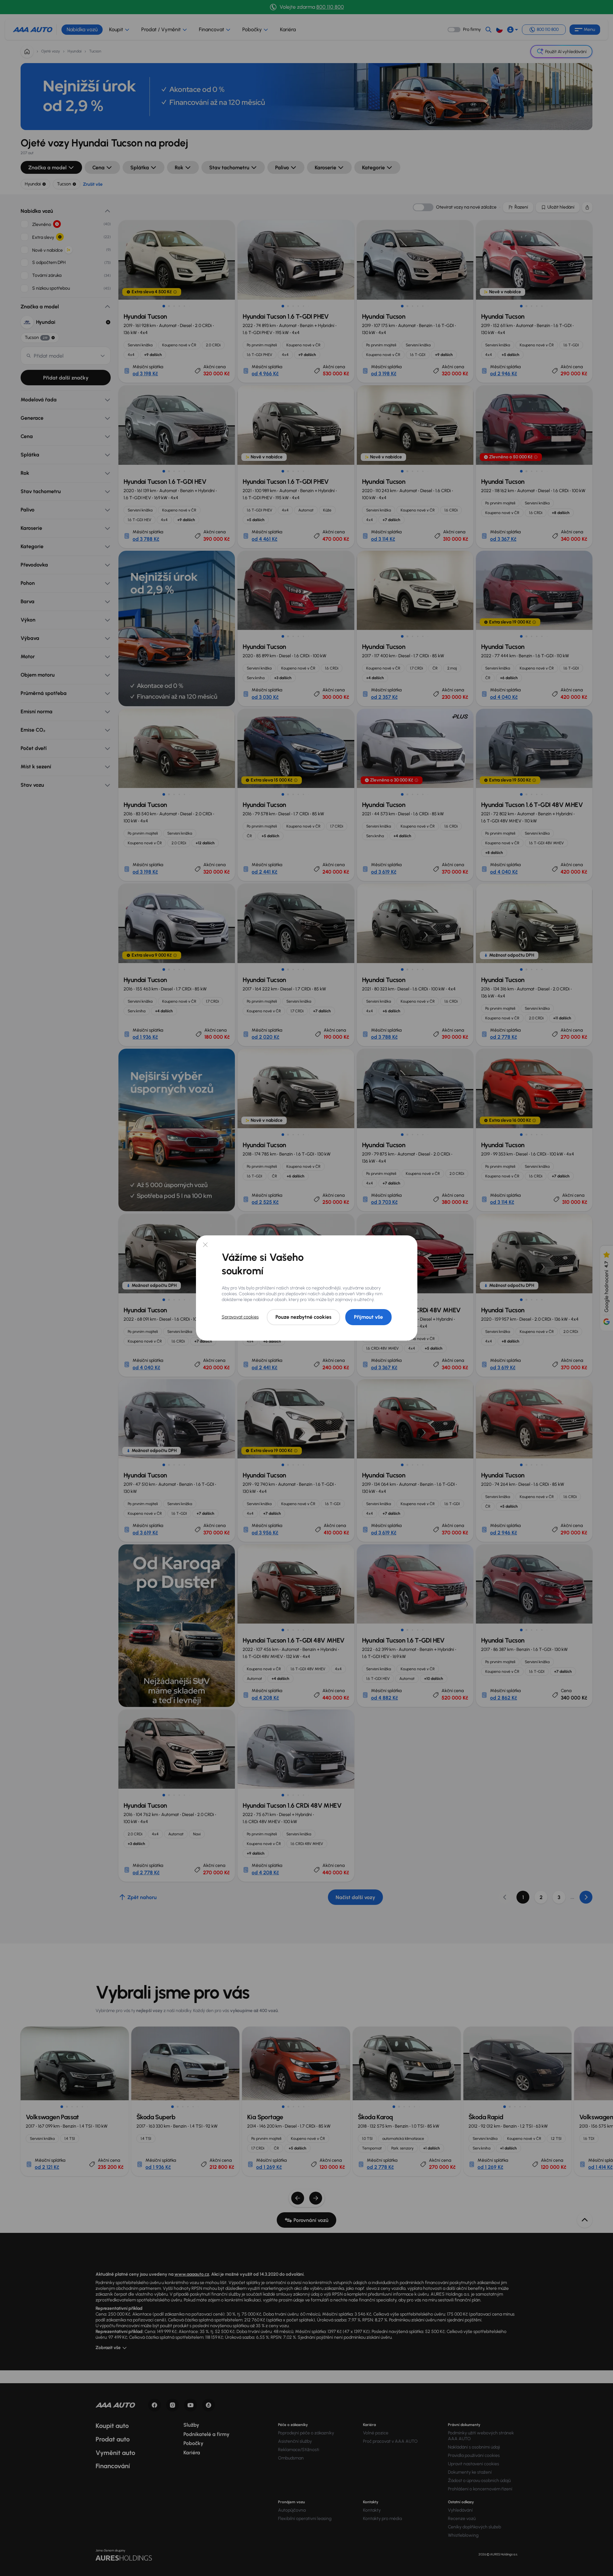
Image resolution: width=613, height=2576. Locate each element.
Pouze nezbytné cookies (303, 1317)
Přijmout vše (368, 1317)
